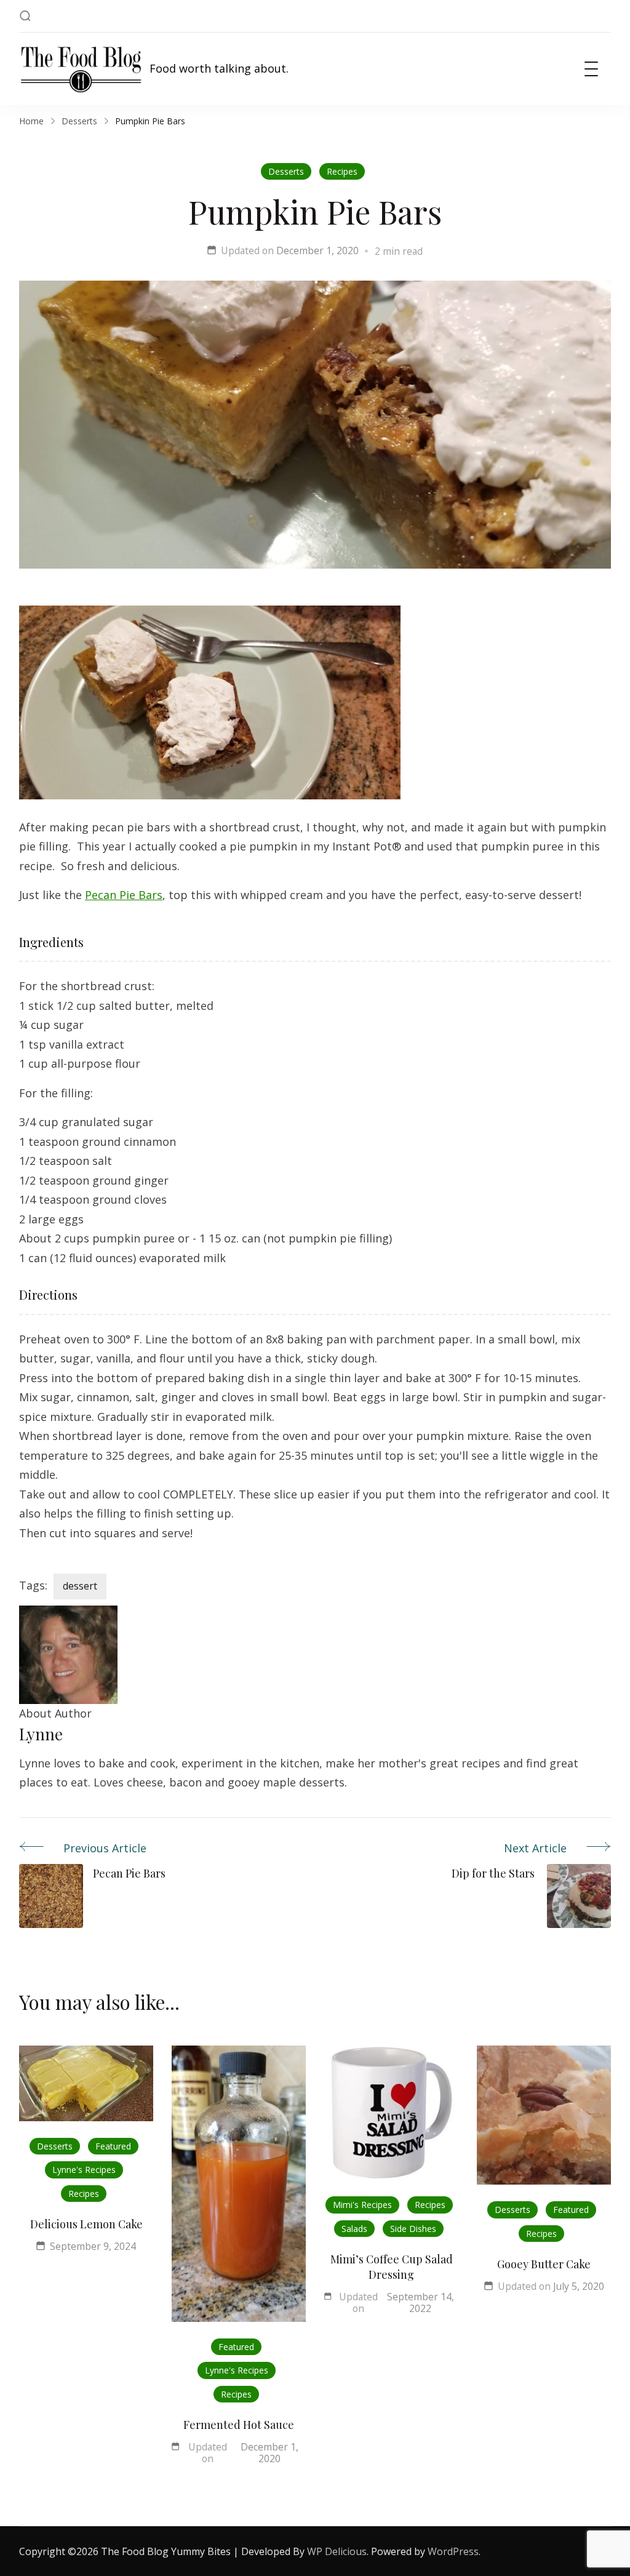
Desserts (286, 171)
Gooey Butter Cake (544, 2264)
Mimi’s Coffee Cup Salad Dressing (392, 2267)
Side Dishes (413, 2229)
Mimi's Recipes (362, 2205)
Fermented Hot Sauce (239, 2425)
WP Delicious (337, 2551)
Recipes (342, 171)
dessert (80, 1586)
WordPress (453, 2551)
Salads (354, 2229)
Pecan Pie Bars (124, 895)
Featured (113, 2146)
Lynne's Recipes (84, 2170)
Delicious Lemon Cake (86, 2224)
